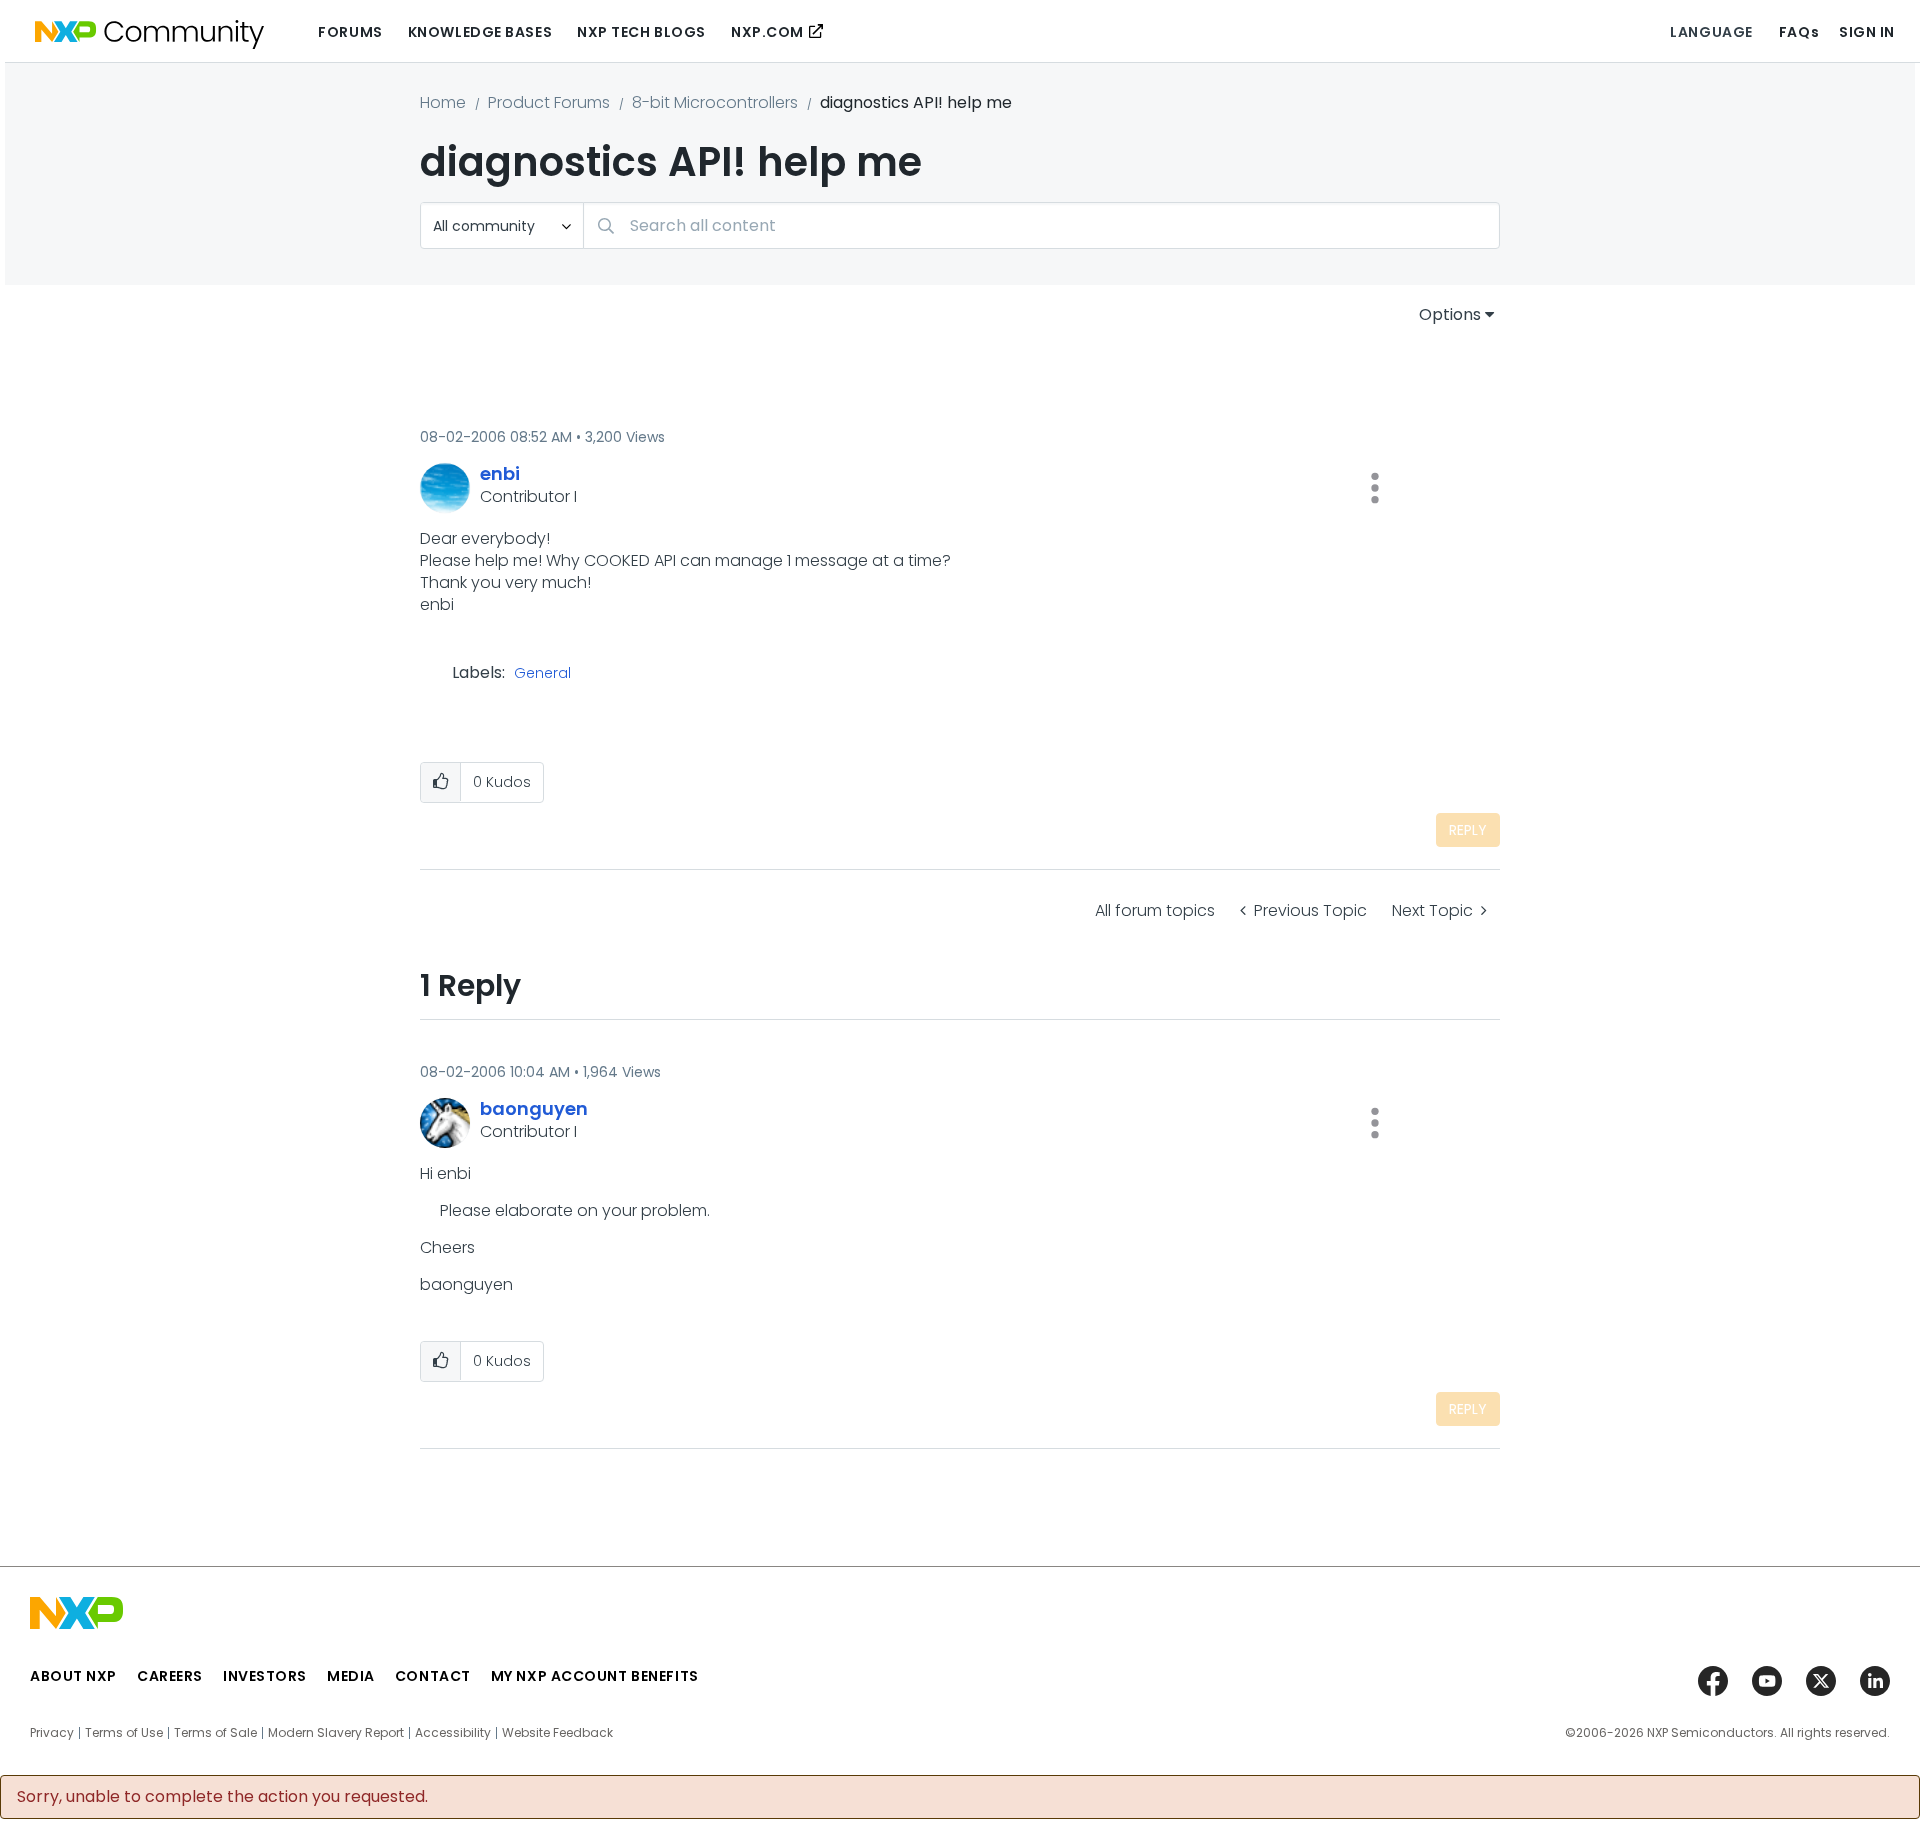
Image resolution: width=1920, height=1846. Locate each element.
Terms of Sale (215, 1733)
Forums (350, 32)
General (542, 674)
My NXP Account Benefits (595, 1676)
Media (351, 1676)
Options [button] (1450, 314)
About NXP (73, 1676)
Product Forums (549, 102)
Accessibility (453, 1733)
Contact (433, 1676)
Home (443, 102)
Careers (170, 1676)
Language (1711, 32)
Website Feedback (557, 1733)
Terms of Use (124, 1733)
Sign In (1867, 32)
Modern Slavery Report (336, 1733)
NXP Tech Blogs (641, 32)
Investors (265, 1676)
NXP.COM (767, 32)
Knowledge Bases (480, 32)
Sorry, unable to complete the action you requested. (222, 1797)
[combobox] (1041, 225)
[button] (1375, 488)
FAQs (1799, 32)
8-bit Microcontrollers (715, 102)
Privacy (52, 1733)
